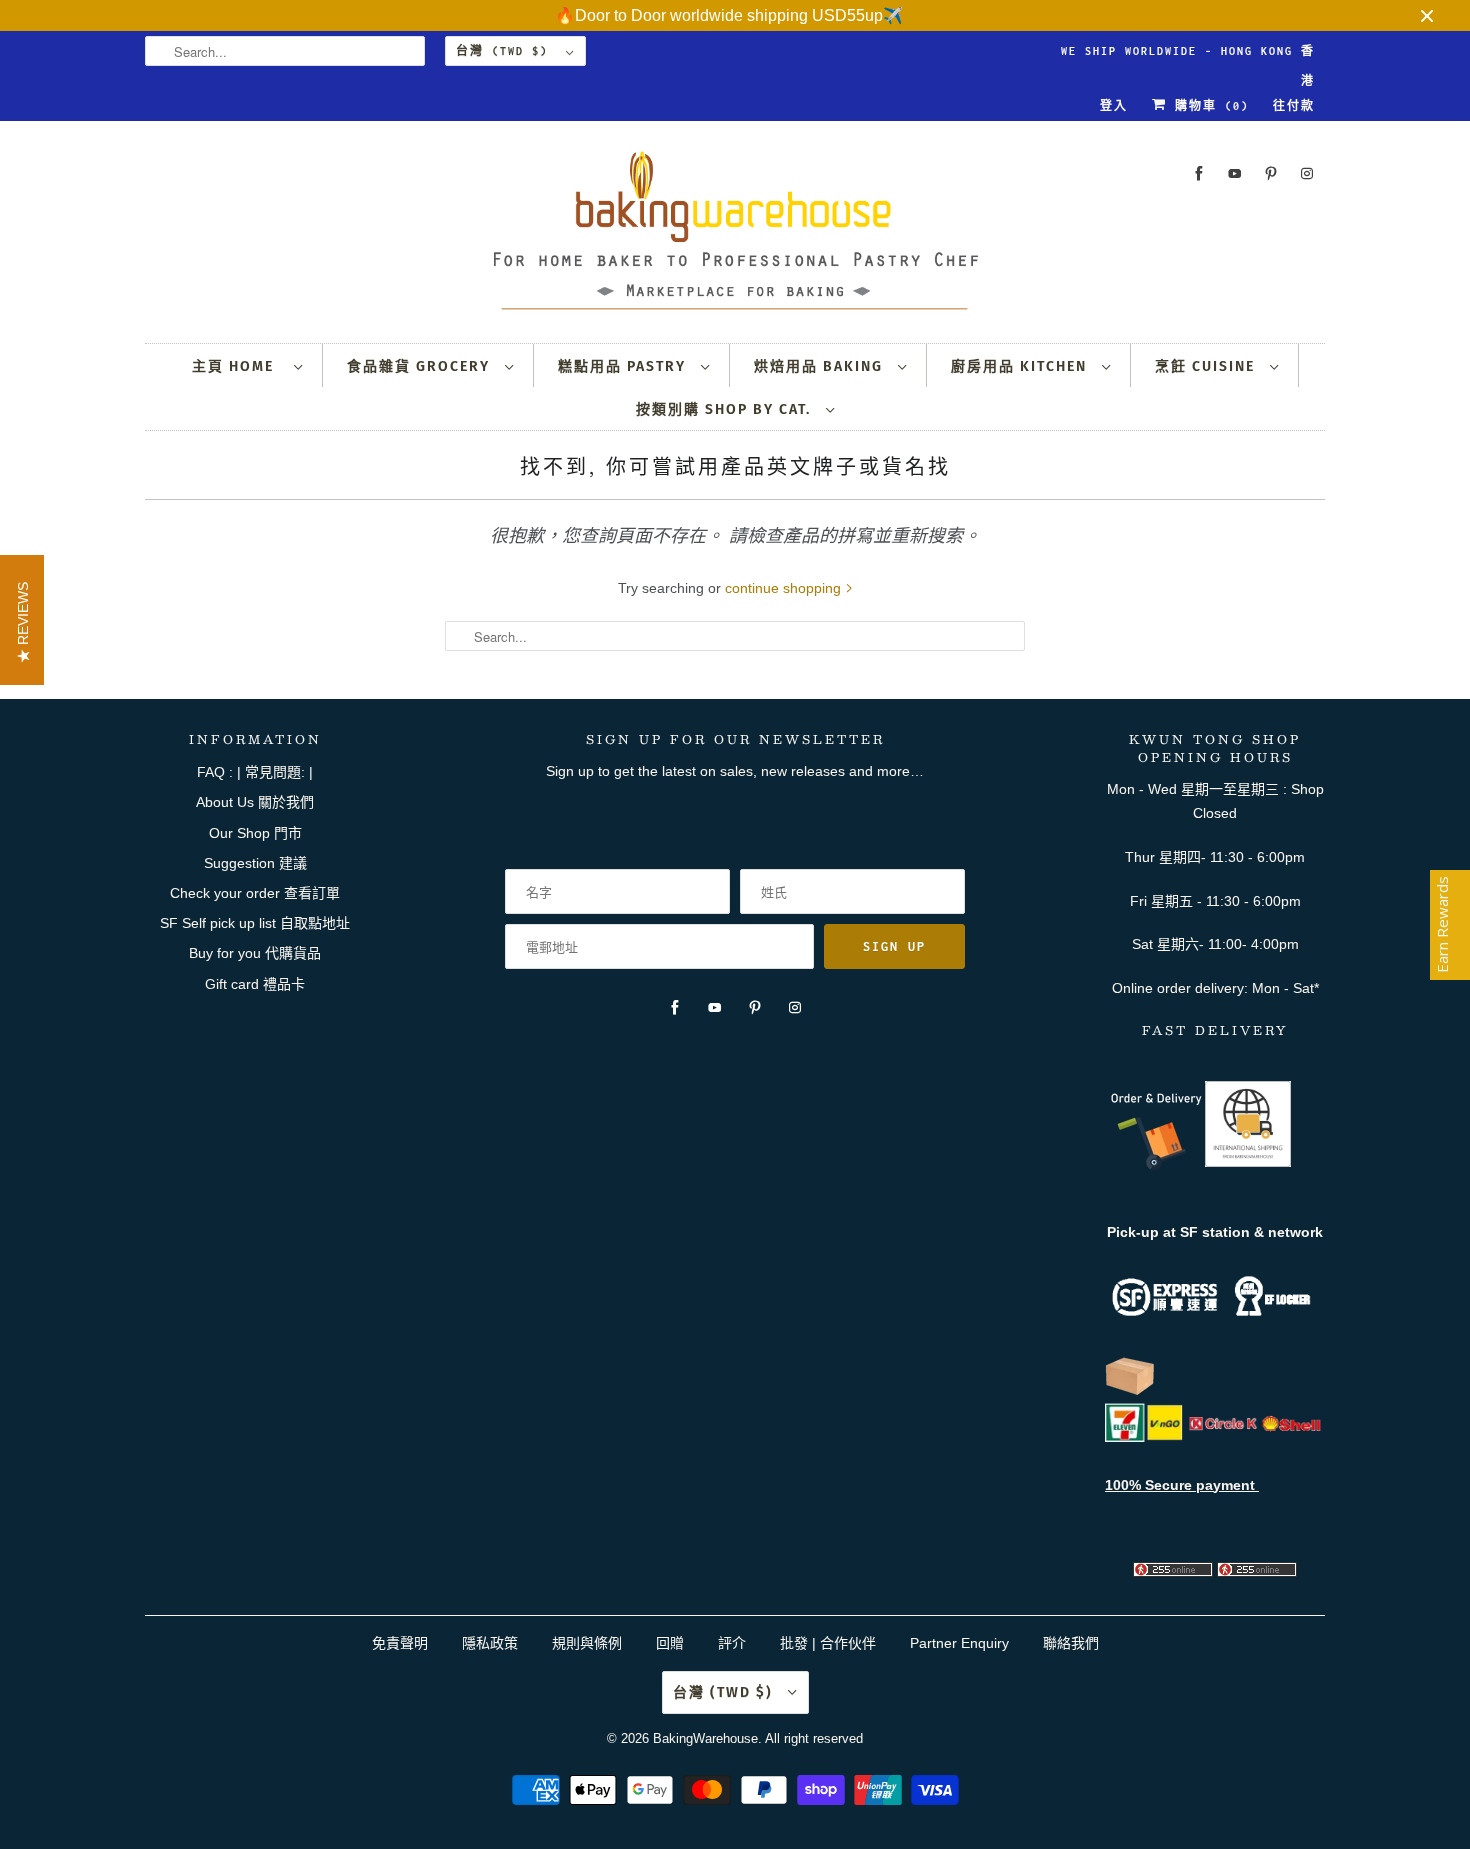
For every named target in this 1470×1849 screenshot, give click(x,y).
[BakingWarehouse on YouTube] (1235, 173)
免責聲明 (402, 1643)
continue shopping (785, 588)
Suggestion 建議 (255, 863)
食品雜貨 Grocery (421, 366)
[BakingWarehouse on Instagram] (1307, 173)
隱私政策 (490, 1643)
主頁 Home (238, 366)
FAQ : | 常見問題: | (255, 772)
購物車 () (1208, 106)
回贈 (670, 1643)
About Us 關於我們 (255, 802)
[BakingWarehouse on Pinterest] (1271, 173)
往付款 (1294, 106)
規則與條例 (587, 1643)
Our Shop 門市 (255, 833)
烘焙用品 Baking (821, 366)
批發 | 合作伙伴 (828, 1643)
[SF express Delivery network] (1130, 1391)
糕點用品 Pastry (624, 366)
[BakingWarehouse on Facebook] (1199, 173)
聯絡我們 (1071, 1643)
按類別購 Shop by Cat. (726, 409)
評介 (732, 1643)
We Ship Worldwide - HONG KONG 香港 (1188, 55)
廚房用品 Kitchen (1021, 366)
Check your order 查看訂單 (255, 893)
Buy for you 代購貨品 (255, 953)
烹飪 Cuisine (1207, 366)
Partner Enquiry (959, 1643)
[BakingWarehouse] (735, 236)
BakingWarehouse (705, 1738)
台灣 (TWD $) (506, 51)
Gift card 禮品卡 (255, 984)
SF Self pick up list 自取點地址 (255, 923)
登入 (1114, 106)
